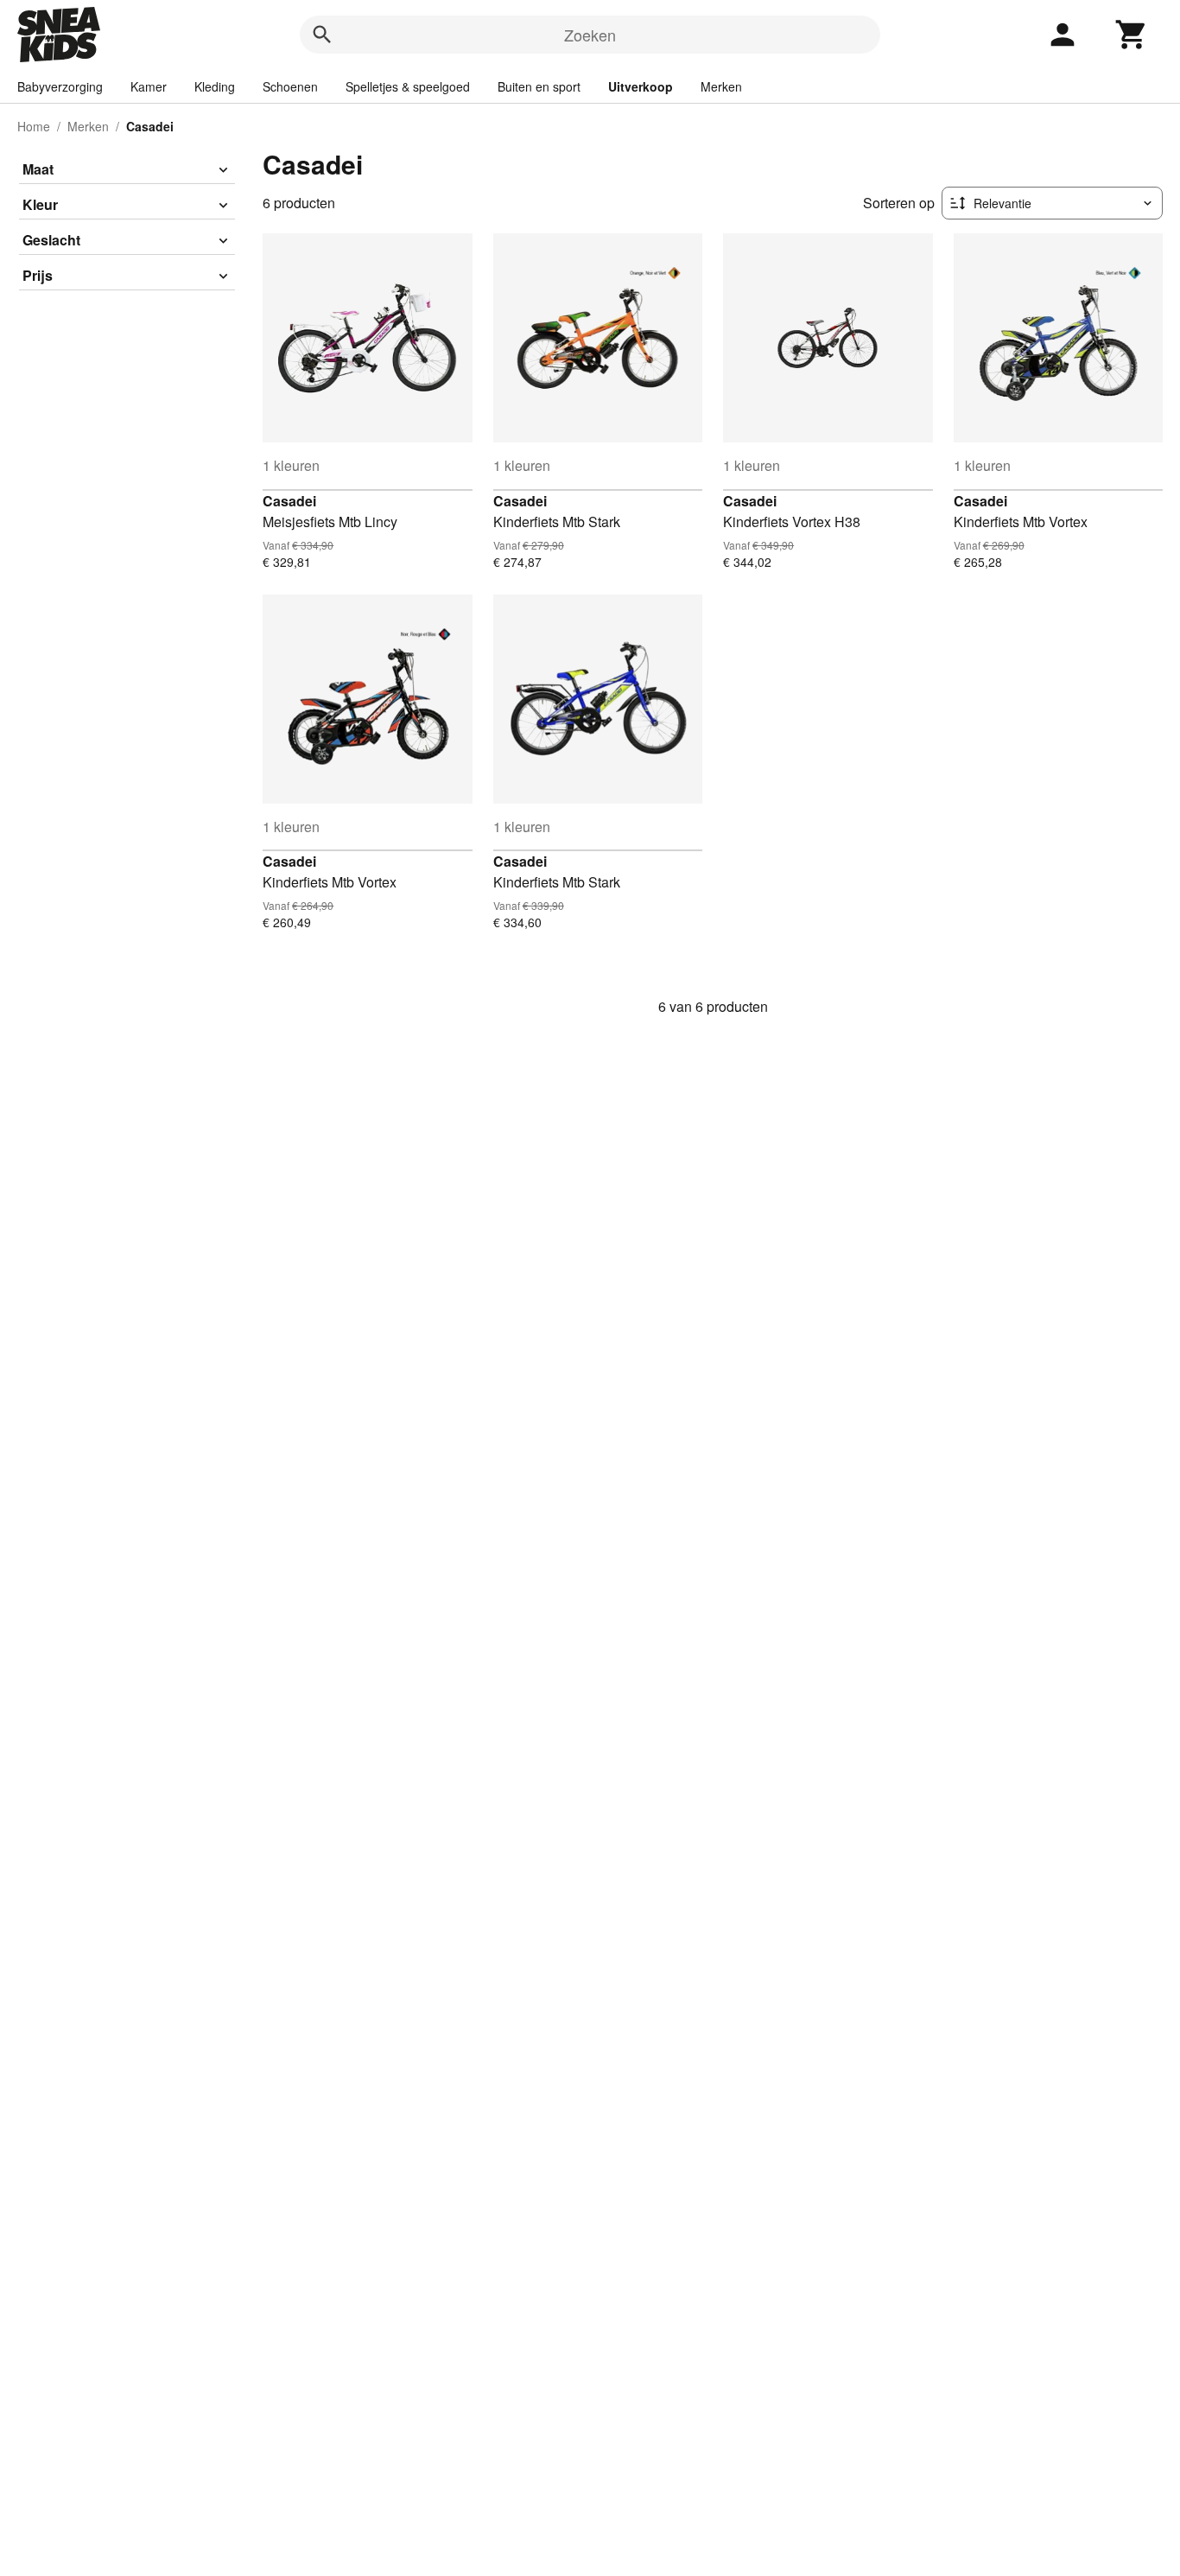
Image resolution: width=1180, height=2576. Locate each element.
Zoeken (590, 35)
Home (34, 126)
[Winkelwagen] (1132, 35)
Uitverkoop (641, 86)
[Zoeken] (322, 35)
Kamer (149, 86)
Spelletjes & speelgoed (408, 86)
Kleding (215, 86)
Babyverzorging (60, 86)
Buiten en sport (539, 86)
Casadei (289, 501)
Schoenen (290, 86)
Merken (721, 86)
